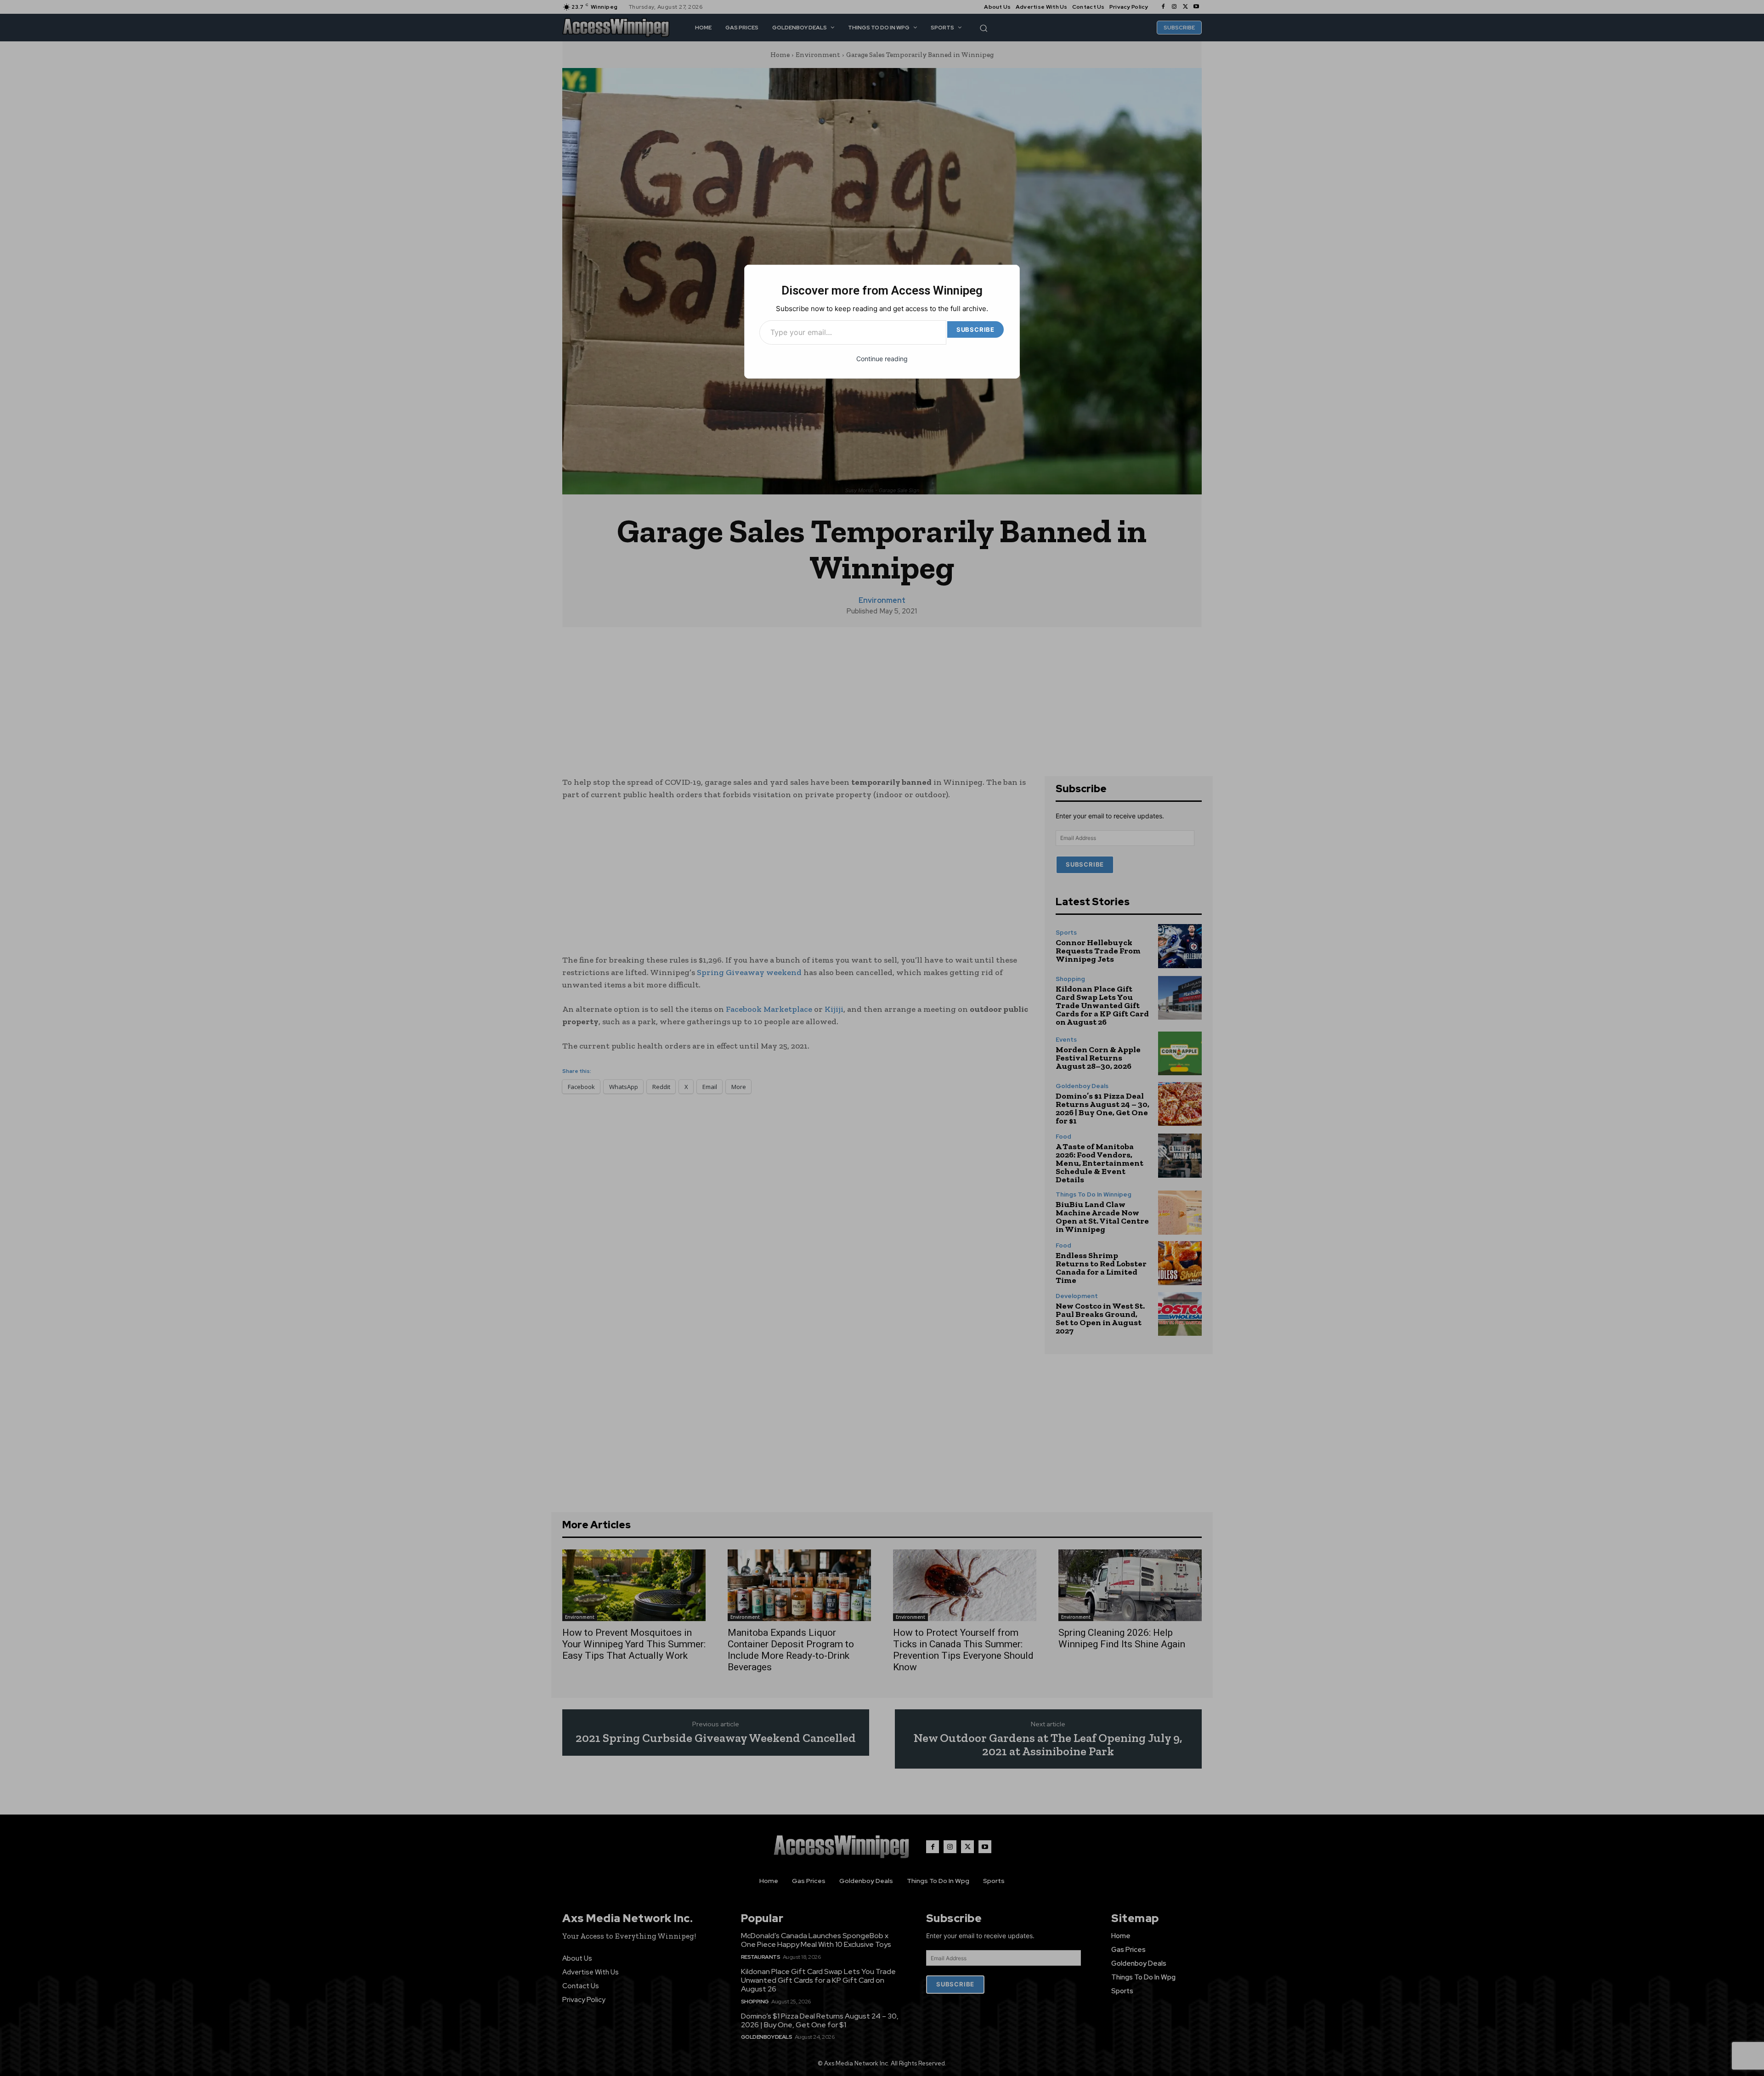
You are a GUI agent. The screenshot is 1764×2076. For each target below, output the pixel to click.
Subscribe (975, 329)
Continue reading (882, 359)
